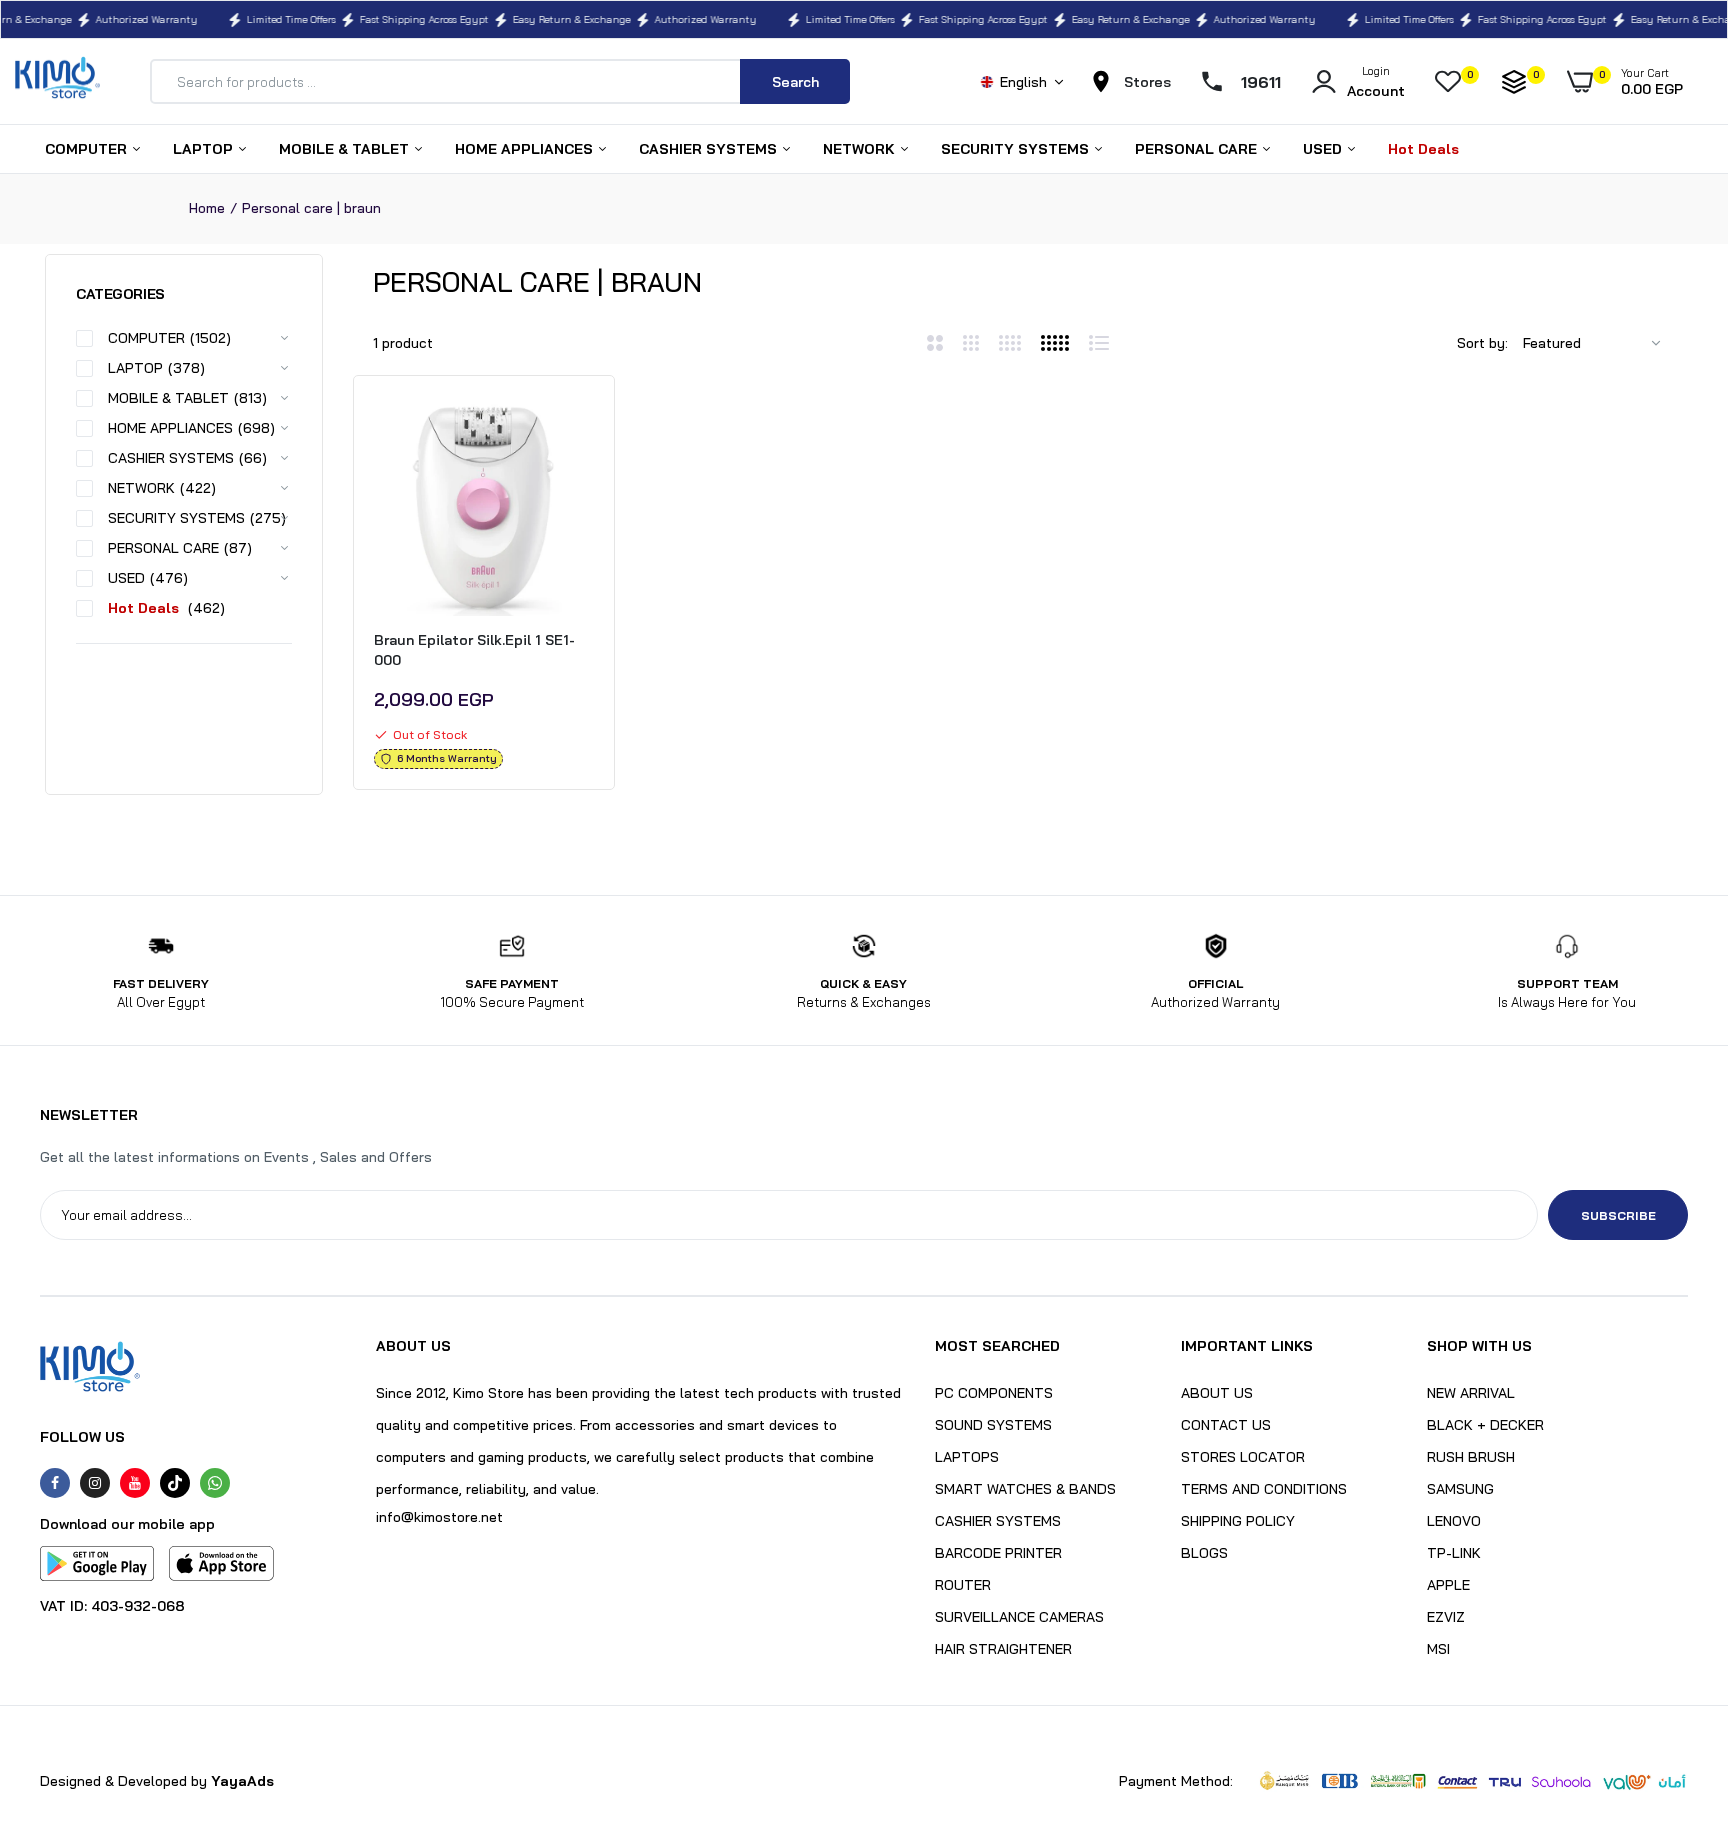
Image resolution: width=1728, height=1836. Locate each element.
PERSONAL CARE (1198, 149)
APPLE (1448, 1585)
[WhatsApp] (215, 1483)
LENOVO (1454, 1521)
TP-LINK (1454, 1553)
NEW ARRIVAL (1471, 1393)
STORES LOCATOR (1243, 1457)
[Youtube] (135, 1483)
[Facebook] (55, 1483)
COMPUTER (88, 149)
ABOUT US (1217, 1393)
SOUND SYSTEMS (993, 1425)
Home (207, 208)
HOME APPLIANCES (526, 149)
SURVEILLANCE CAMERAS (1019, 1617)
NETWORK (861, 149)
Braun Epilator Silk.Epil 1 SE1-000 (474, 650)
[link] (576, 429)
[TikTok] (175, 1483)
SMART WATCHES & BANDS (1025, 1489)
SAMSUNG (1460, 1489)
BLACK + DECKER (1485, 1425)
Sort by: (1482, 343)
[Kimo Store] (57, 81)
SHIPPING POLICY (1238, 1521)
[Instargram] (95, 1483)
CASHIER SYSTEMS (710, 149)
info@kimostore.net (439, 1517)
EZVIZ (1446, 1617)
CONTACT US (1226, 1425)
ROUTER (963, 1585)
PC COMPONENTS (994, 1393)
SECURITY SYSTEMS (1017, 149)
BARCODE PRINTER (998, 1553)
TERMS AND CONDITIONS (1264, 1489)
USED (1324, 149)
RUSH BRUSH (1471, 1457)
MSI (1438, 1649)
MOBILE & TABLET (346, 149)
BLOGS (1204, 1553)
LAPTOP (205, 149)
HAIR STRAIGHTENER (1003, 1649)
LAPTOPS (967, 1457)
